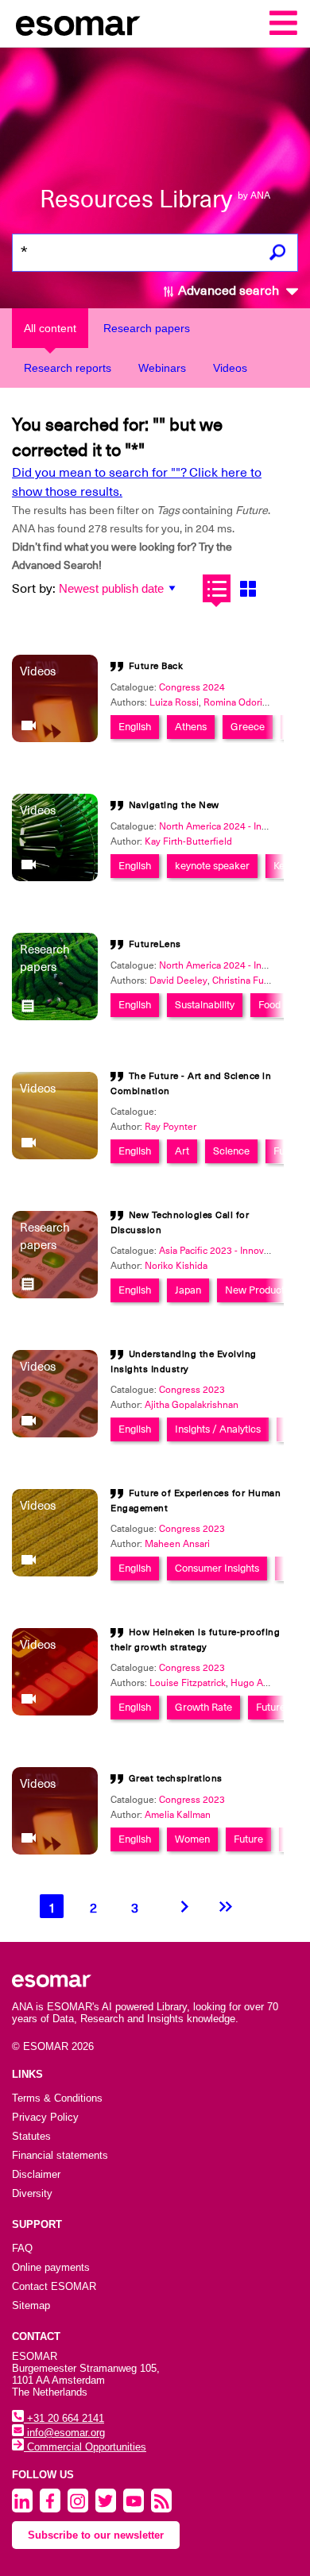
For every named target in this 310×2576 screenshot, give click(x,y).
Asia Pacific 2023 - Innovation (222, 1251)
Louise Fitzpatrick (188, 1683)
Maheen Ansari (177, 1544)
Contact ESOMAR (54, 2286)
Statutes (31, 2136)
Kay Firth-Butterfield (188, 841)
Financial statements (60, 2155)
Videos (230, 368)
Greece (248, 727)
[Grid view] (248, 588)
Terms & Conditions (57, 2098)
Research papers (147, 328)
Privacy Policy (45, 2117)
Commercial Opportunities (85, 2447)
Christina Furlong (249, 981)
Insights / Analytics (218, 1429)
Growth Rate (203, 1707)
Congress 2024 (192, 687)
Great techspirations (176, 1778)
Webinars (162, 368)
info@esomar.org (64, 2433)
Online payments (51, 2267)
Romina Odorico (238, 702)
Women (192, 1839)
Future (271, 1707)
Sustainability (205, 1005)
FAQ (22, 2248)
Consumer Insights (217, 1568)
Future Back (156, 666)
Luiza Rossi (174, 702)
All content (50, 328)
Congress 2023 (192, 1390)
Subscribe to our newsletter (96, 2535)
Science (231, 1151)
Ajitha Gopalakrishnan (192, 1405)
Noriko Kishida (176, 1266)
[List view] (217, 588)
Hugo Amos (256, 1683)
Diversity (32, 2193)
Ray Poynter (170, 1127)
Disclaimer (36, 2174)
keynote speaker (212, 866)
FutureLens (155, 944)
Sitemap (31, 2305)
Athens (191, 727)
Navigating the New (174, 805)
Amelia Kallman (178, 1815)
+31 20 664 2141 (64, 2418)
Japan (188, 1290)
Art (182, 1151)
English (135, 727)
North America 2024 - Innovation (229, 826)
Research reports (68, 368)
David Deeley (178, 981)
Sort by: (34, 589)
